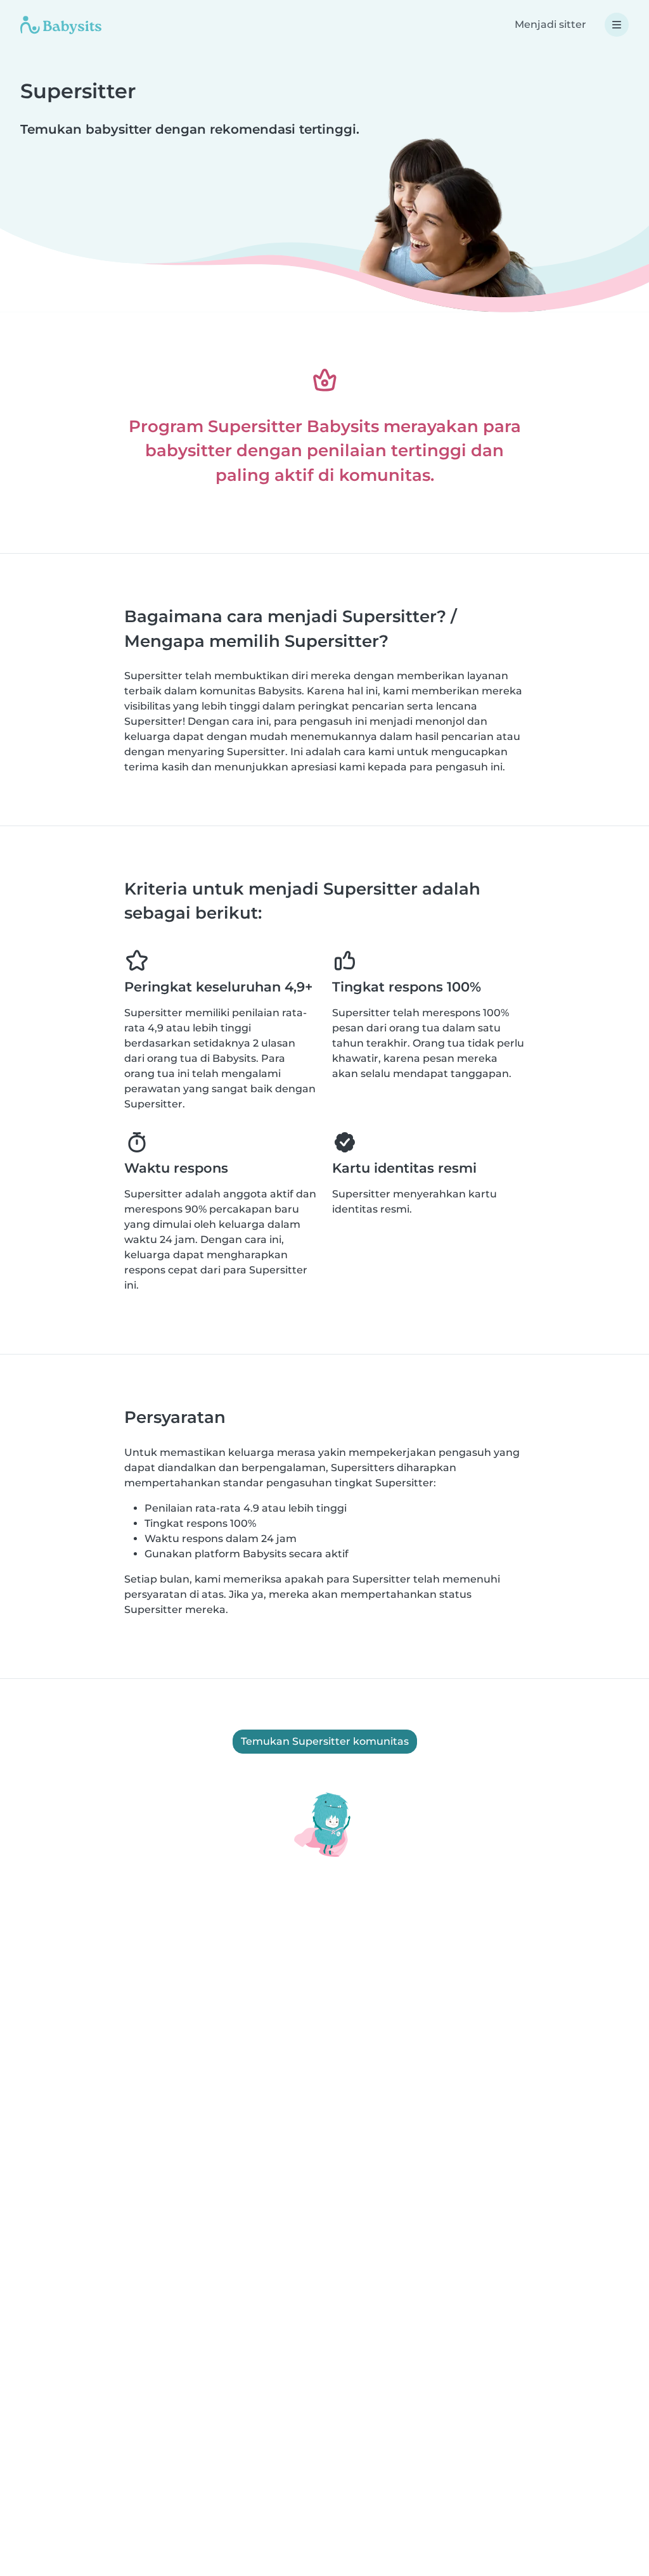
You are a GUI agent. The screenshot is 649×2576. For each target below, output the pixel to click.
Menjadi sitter (550, 24)
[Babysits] (61, 25)
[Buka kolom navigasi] (617, 25)
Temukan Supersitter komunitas (325, 1741)
